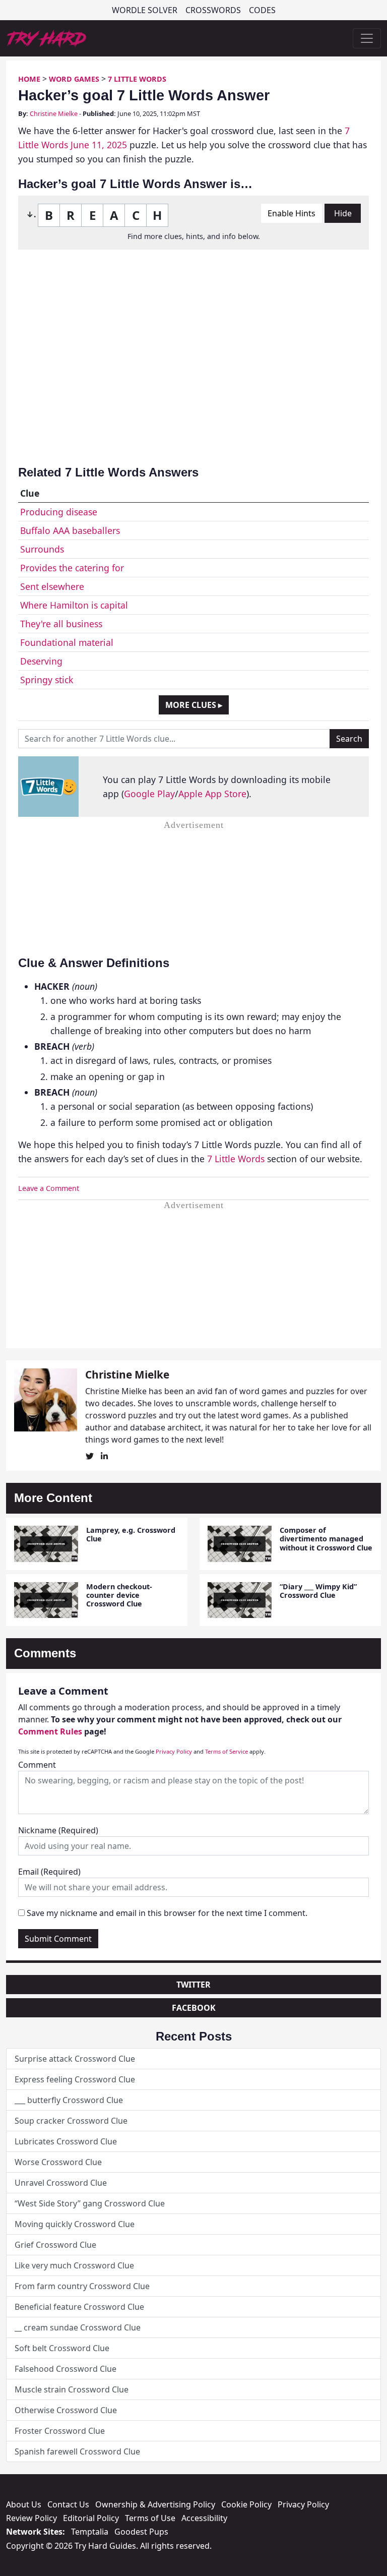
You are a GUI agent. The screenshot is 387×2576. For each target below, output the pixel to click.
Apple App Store (212, 794)
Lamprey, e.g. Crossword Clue (131, 1534)
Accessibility (204, 2518)
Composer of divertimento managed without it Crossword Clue (326, 1539)
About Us (24, 2504)
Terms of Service (227, 1751)
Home (29, 79)
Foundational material (67, 642)
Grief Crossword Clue (55, 2245)
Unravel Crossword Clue (61, 2183)
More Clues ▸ (194, 705)
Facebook (194, 2008)
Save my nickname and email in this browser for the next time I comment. (167, 1913)
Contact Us (68, 2504)
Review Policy (31, 2518)
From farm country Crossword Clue (82, 2286)
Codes (262, 10)
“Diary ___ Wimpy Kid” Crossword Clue (318, 1591)
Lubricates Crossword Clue (66, 2141)
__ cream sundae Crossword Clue (78, 2327)
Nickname (58, 1830)
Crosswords (213, 10)
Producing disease (59, 512)
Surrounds (42, 549)
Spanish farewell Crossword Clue (77, 2451)
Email (49, 1872)
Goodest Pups (141, 2532)
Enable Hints (292, 213)
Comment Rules (50, 1731)
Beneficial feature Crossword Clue (79, 2307)
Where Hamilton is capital (74, 605)
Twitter (193, 1985)
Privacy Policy (174, 1751)
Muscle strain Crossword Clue (72, 2389)
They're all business (61, 624)
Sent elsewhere (52, 586)
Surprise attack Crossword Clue (75, 2059)
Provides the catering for (72, 568)
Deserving (41, 661)
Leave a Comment (49, 1188)
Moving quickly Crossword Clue (75, 2224)
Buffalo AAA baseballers (70, 530)
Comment (37, 1765)
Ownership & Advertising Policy (155, 2504)
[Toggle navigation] (367, 38)
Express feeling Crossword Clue (75, 2079)
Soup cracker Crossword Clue (71, 2121)
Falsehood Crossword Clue (66, 2369)
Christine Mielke (54, 113)
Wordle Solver (145, 10)
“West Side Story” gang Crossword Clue (90, 2203)
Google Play (149, 794)
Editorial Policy (91, 2518)
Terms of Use (150, 2518)
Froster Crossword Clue (60, 2431)
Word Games (74, 79)
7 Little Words (137, 79)
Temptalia (90, 2532)
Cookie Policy (246, 2504)
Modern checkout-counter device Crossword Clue (119, 1595)
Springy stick (47, 680)
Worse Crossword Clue (58, 2162)
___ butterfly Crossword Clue (69, 2100)
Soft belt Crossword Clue (62, 2348)
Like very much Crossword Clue (74, 2265)
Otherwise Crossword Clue (66, 2410)
